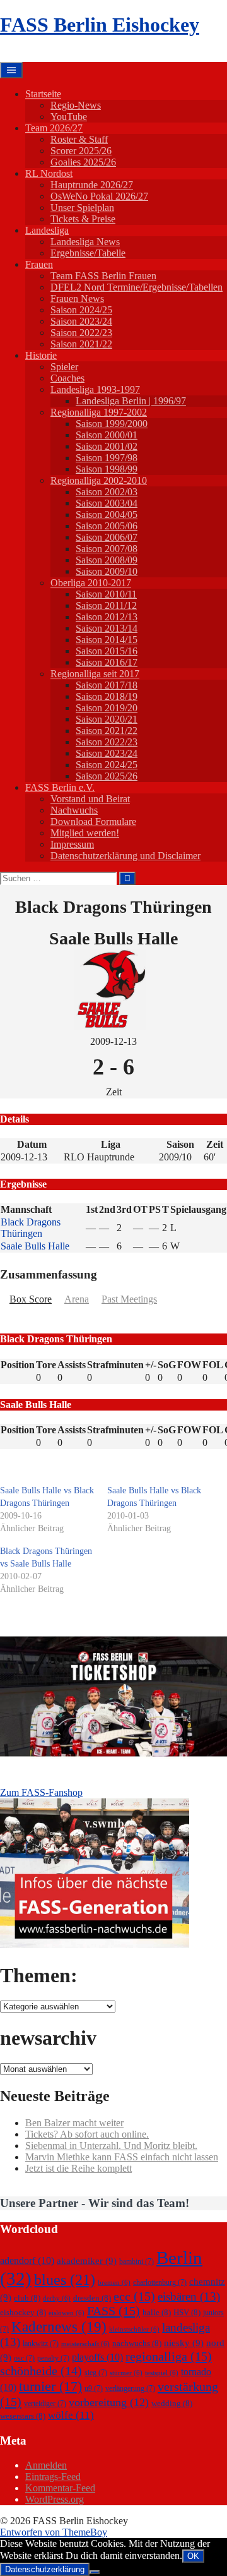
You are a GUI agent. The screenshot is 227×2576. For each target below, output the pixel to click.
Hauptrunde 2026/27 (92, 185)
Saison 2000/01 (107, 435)
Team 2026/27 (54, 128)
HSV (187, 2312)
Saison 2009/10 (107, 571)
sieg (96, 2373)
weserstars (23, 2416)
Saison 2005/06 (107, 526)
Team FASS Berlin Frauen (103, 276)
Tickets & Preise (83, 219)
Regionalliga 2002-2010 (99, 480)
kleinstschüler (134, 2329)
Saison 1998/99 (107, 469)
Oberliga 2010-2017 (91, 583)
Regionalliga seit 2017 (95, 674)
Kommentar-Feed (60, 2488)
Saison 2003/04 (107, 503)
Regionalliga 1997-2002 (99, 412)
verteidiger (45, 2404)
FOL (213, 1365)
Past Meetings (129, 1299)
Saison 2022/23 (81, 333)
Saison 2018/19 (107, 696)
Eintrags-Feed (53, 2477)
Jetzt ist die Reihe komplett (79, 2168)
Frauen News (77, 298)
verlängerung (130, 2388)
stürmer (126, 2373)
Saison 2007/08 (107, 549)
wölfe (71, 2415)
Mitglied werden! (85, 833)
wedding (172, 2403)
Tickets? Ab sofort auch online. (87, 2134)
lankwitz (41, 2344)
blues (65, 2279)
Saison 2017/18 (107, 685)
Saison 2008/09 (107, 560)
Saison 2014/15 (107, 640)
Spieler (64, 367)
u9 (94, 2388)
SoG (167, 1365)
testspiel (162, 2373)
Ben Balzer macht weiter (74, 2123)
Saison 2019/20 (107, 708)
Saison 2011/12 (106, 605)
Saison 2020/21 (107, 719)
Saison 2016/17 (107, 662)
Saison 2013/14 (107, 628)
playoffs (97, 2357)
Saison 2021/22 (81, 344)
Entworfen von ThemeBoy (54, 2532)
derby (57, 2298)
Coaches (67, 378)
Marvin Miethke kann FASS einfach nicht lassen (122, 2157)
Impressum (72, 844)
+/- (151, 1365)
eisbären (189, 2296)
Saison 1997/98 (107, 458)
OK (193, 2556)
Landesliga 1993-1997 (95, 389)
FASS (113, 2311)
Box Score (31, 1299)
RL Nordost (49, 173)
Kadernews (59, 2326)
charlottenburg (160, 2282)
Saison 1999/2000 (112, 424)
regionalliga (169, 2356)
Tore (46, 1365)
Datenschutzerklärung (45, 2569)
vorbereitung (109, 2402)
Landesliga (47, 230)
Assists (72, 1365)
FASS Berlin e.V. (60, 787)
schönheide (41, 2371)
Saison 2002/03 (107, 492)
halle (157, 2312)
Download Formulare (93, 822)
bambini (137, 2261)
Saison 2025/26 (107, 776)
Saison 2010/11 (106, 594)
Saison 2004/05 (107, 515)
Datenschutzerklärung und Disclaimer (125, 856)
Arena (77, 1299)
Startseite (43, 94)
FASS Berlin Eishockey (100, 25)
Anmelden (46, 2465)
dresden (92, 2298)
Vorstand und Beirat (90, 799)
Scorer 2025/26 (81, 151)
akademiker (87, 2261)
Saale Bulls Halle (35, 1246)
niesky (184, 2343)
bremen (114, 2283)
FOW (189, 1365)
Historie (41, 355)
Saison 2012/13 (107, 617)
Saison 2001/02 (107, 446)
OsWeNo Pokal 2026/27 (99, 196)
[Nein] (95, 2572)
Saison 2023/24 (81, 321)
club (27, 2298)
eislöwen (67, 2313)
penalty (53, 2358)
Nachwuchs (74, 810)
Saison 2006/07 (107, 537)
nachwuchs (137, 2343)
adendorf (27, 2260)
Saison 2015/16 (107, 651)
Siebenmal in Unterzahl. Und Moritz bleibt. (111, 2146)
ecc (134, 2296)
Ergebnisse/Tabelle (88, 253)
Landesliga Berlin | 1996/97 (131, 401)
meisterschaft (85, 2344)
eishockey (23, 2312)
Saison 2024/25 (81, 310)
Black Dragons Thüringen (31, 1228)
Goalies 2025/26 (83, 162)
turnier (50, 2386)
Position (18, 1365)
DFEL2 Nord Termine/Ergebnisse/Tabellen (137, 287)
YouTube (69, 117)
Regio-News (76, 105)
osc (24, 2358)
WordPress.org (55, 2499)
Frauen (39, 264)
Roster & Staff (79, 139)
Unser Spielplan (82, 208)
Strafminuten (115, 1365)
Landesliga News (85, 242)
